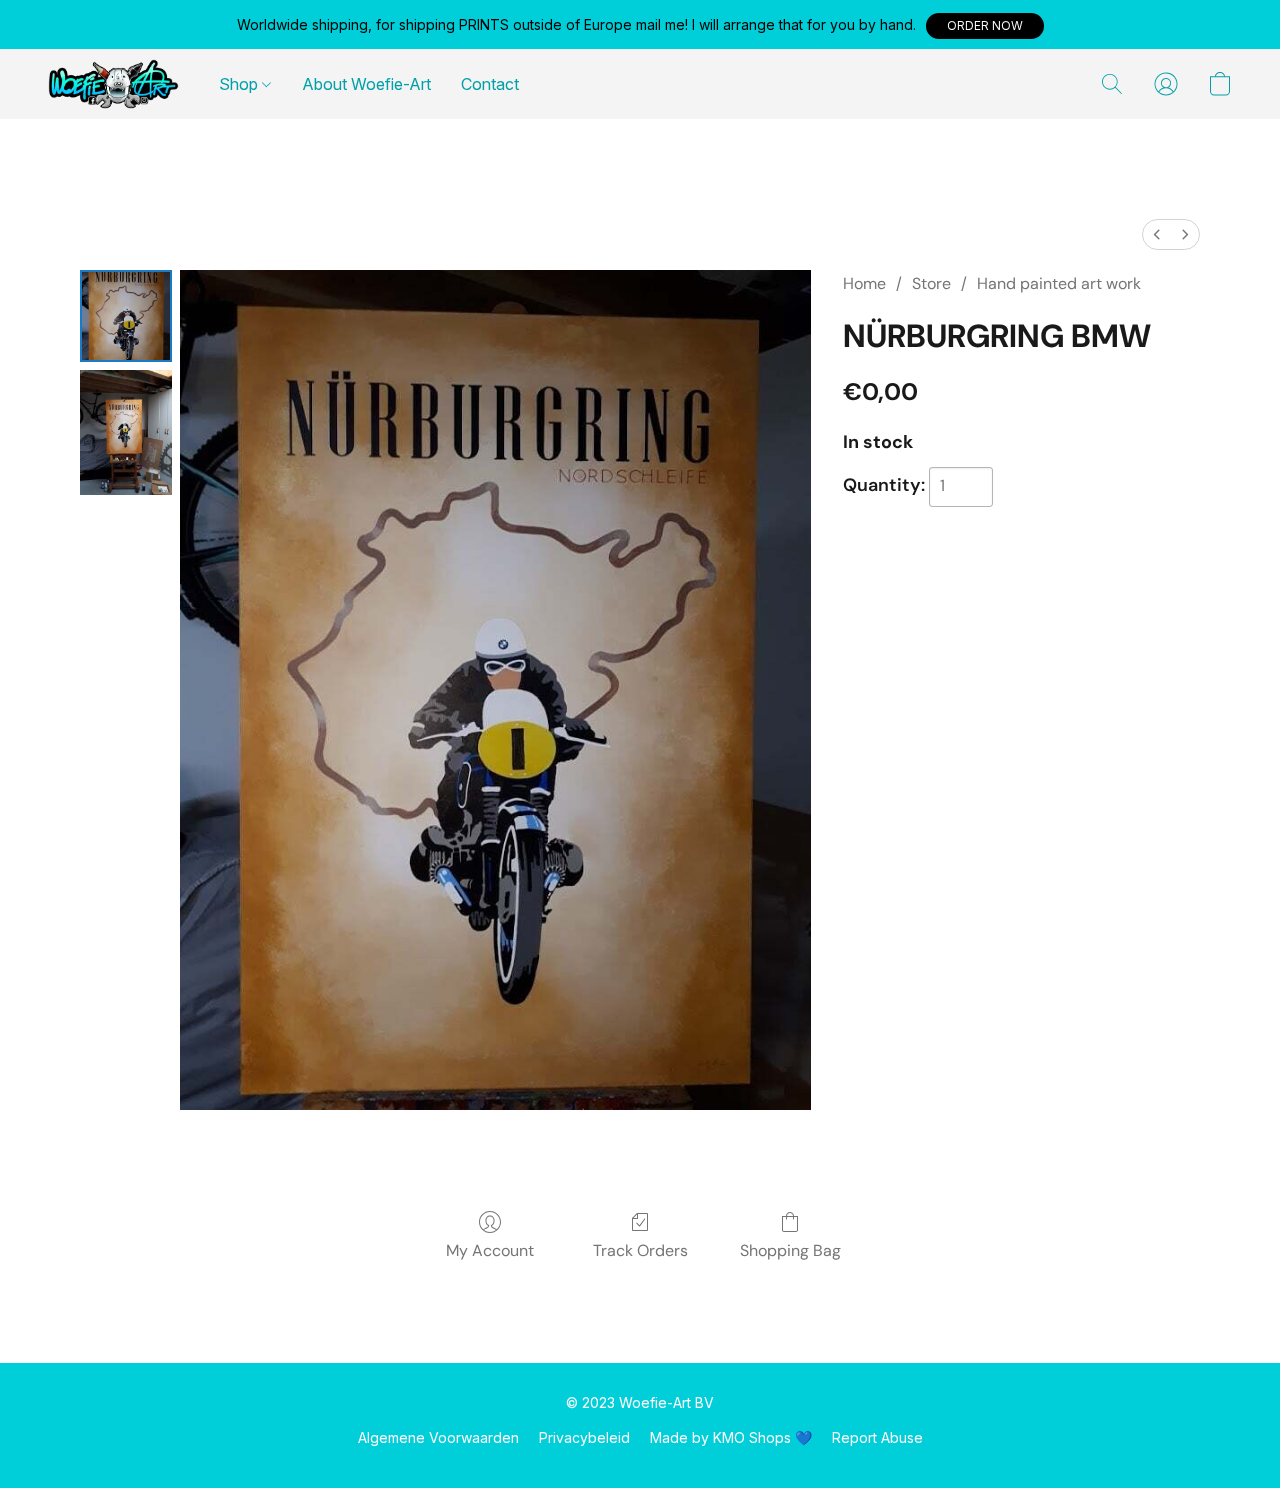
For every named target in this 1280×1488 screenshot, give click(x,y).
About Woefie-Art (366, 84)
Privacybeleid (584, 1437)
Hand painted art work (1059, 283)
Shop (240, 84)
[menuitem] (1157, 234)
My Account (490, 1250)
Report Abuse (877, 1437)
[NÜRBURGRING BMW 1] (126, 432)
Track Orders (640, 1250)
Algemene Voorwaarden (438, 1437)
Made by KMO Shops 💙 (731, 1437)
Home (864, 283)
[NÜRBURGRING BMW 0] (126, 316)
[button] (985, 26)
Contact (490, 84)
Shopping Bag (790, 1250)
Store (931, 283)
